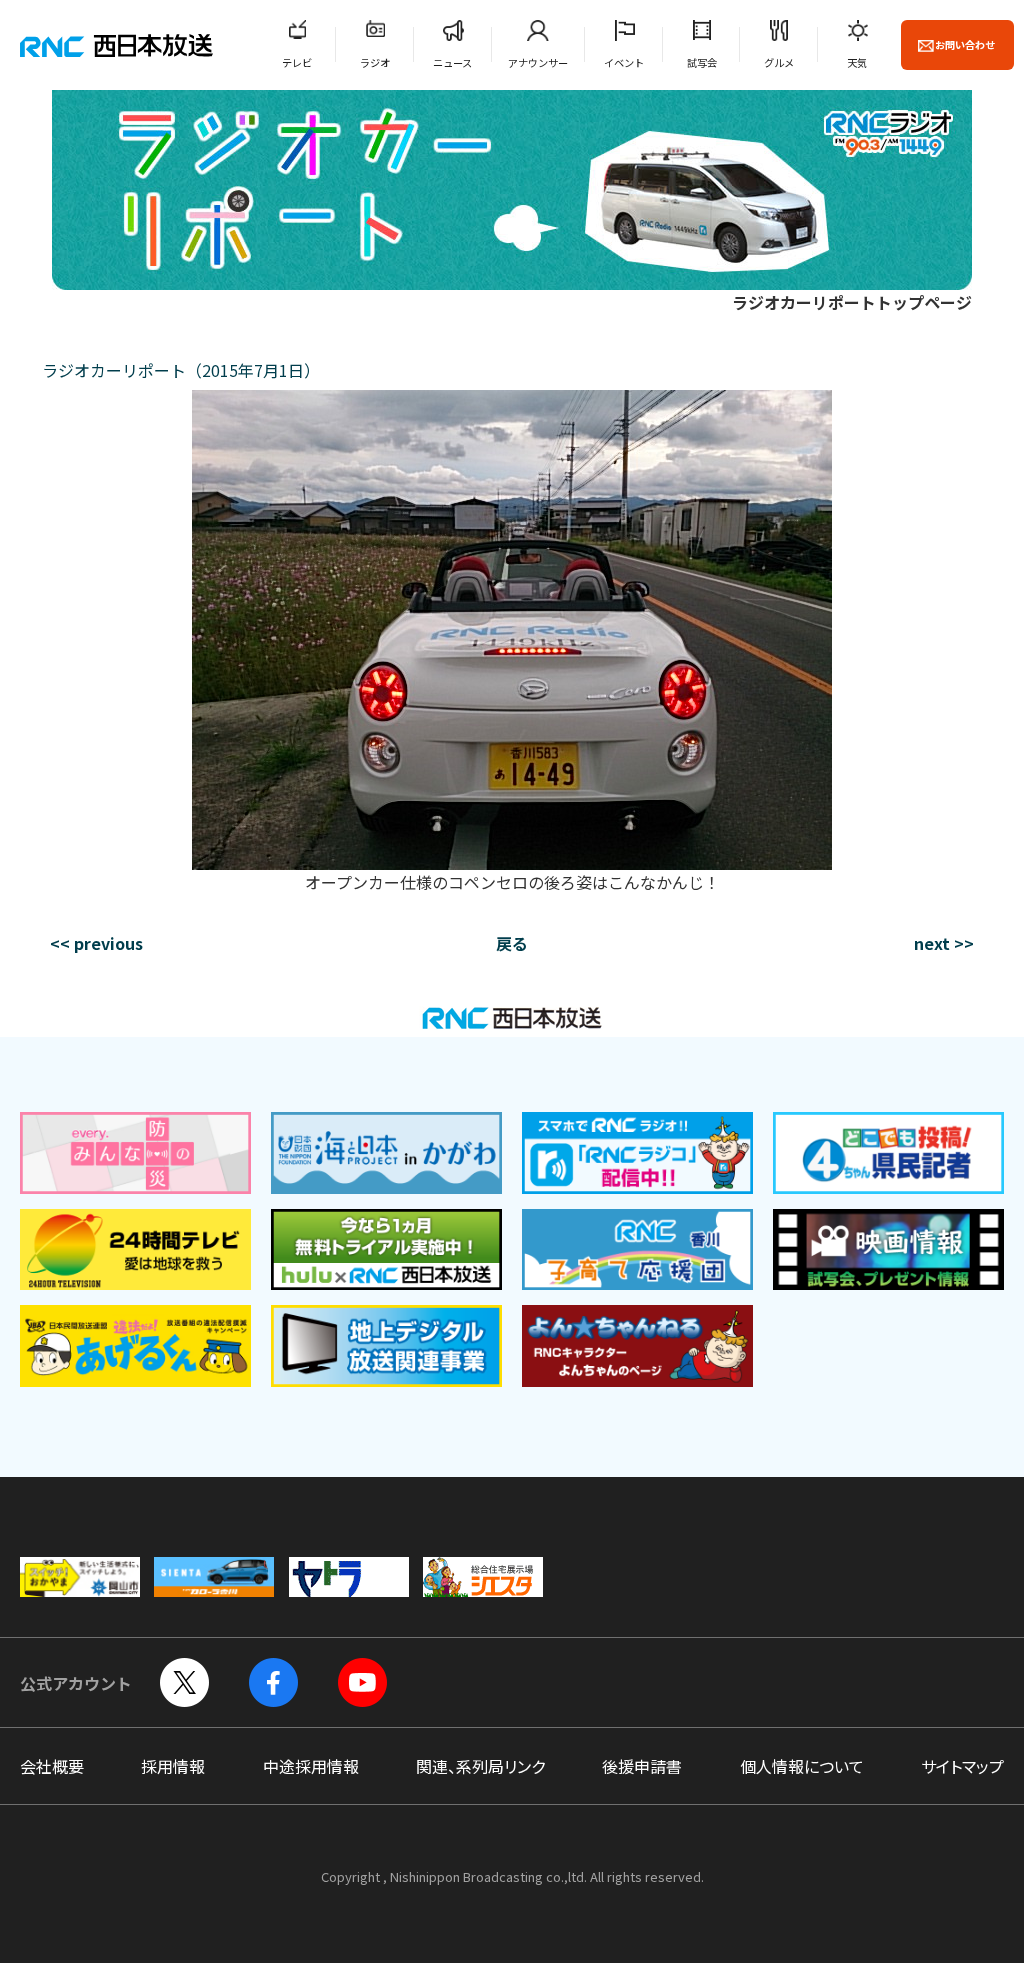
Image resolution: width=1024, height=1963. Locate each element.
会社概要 (52, 1766)
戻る (512, 943)
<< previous (96, 943)
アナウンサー (538, 62)
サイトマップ (962, 1766)
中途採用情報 (311, 1766)
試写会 (702, 62)
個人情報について (802, 1766)
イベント (624, 62)
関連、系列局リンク (480, 1766)
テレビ (297, 62)
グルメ (779, 62)
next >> (944, 943)
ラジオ (375, 62)
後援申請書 (642, 1766)
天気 (857, 62)
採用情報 (173, 1766)
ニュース (452, 62)
